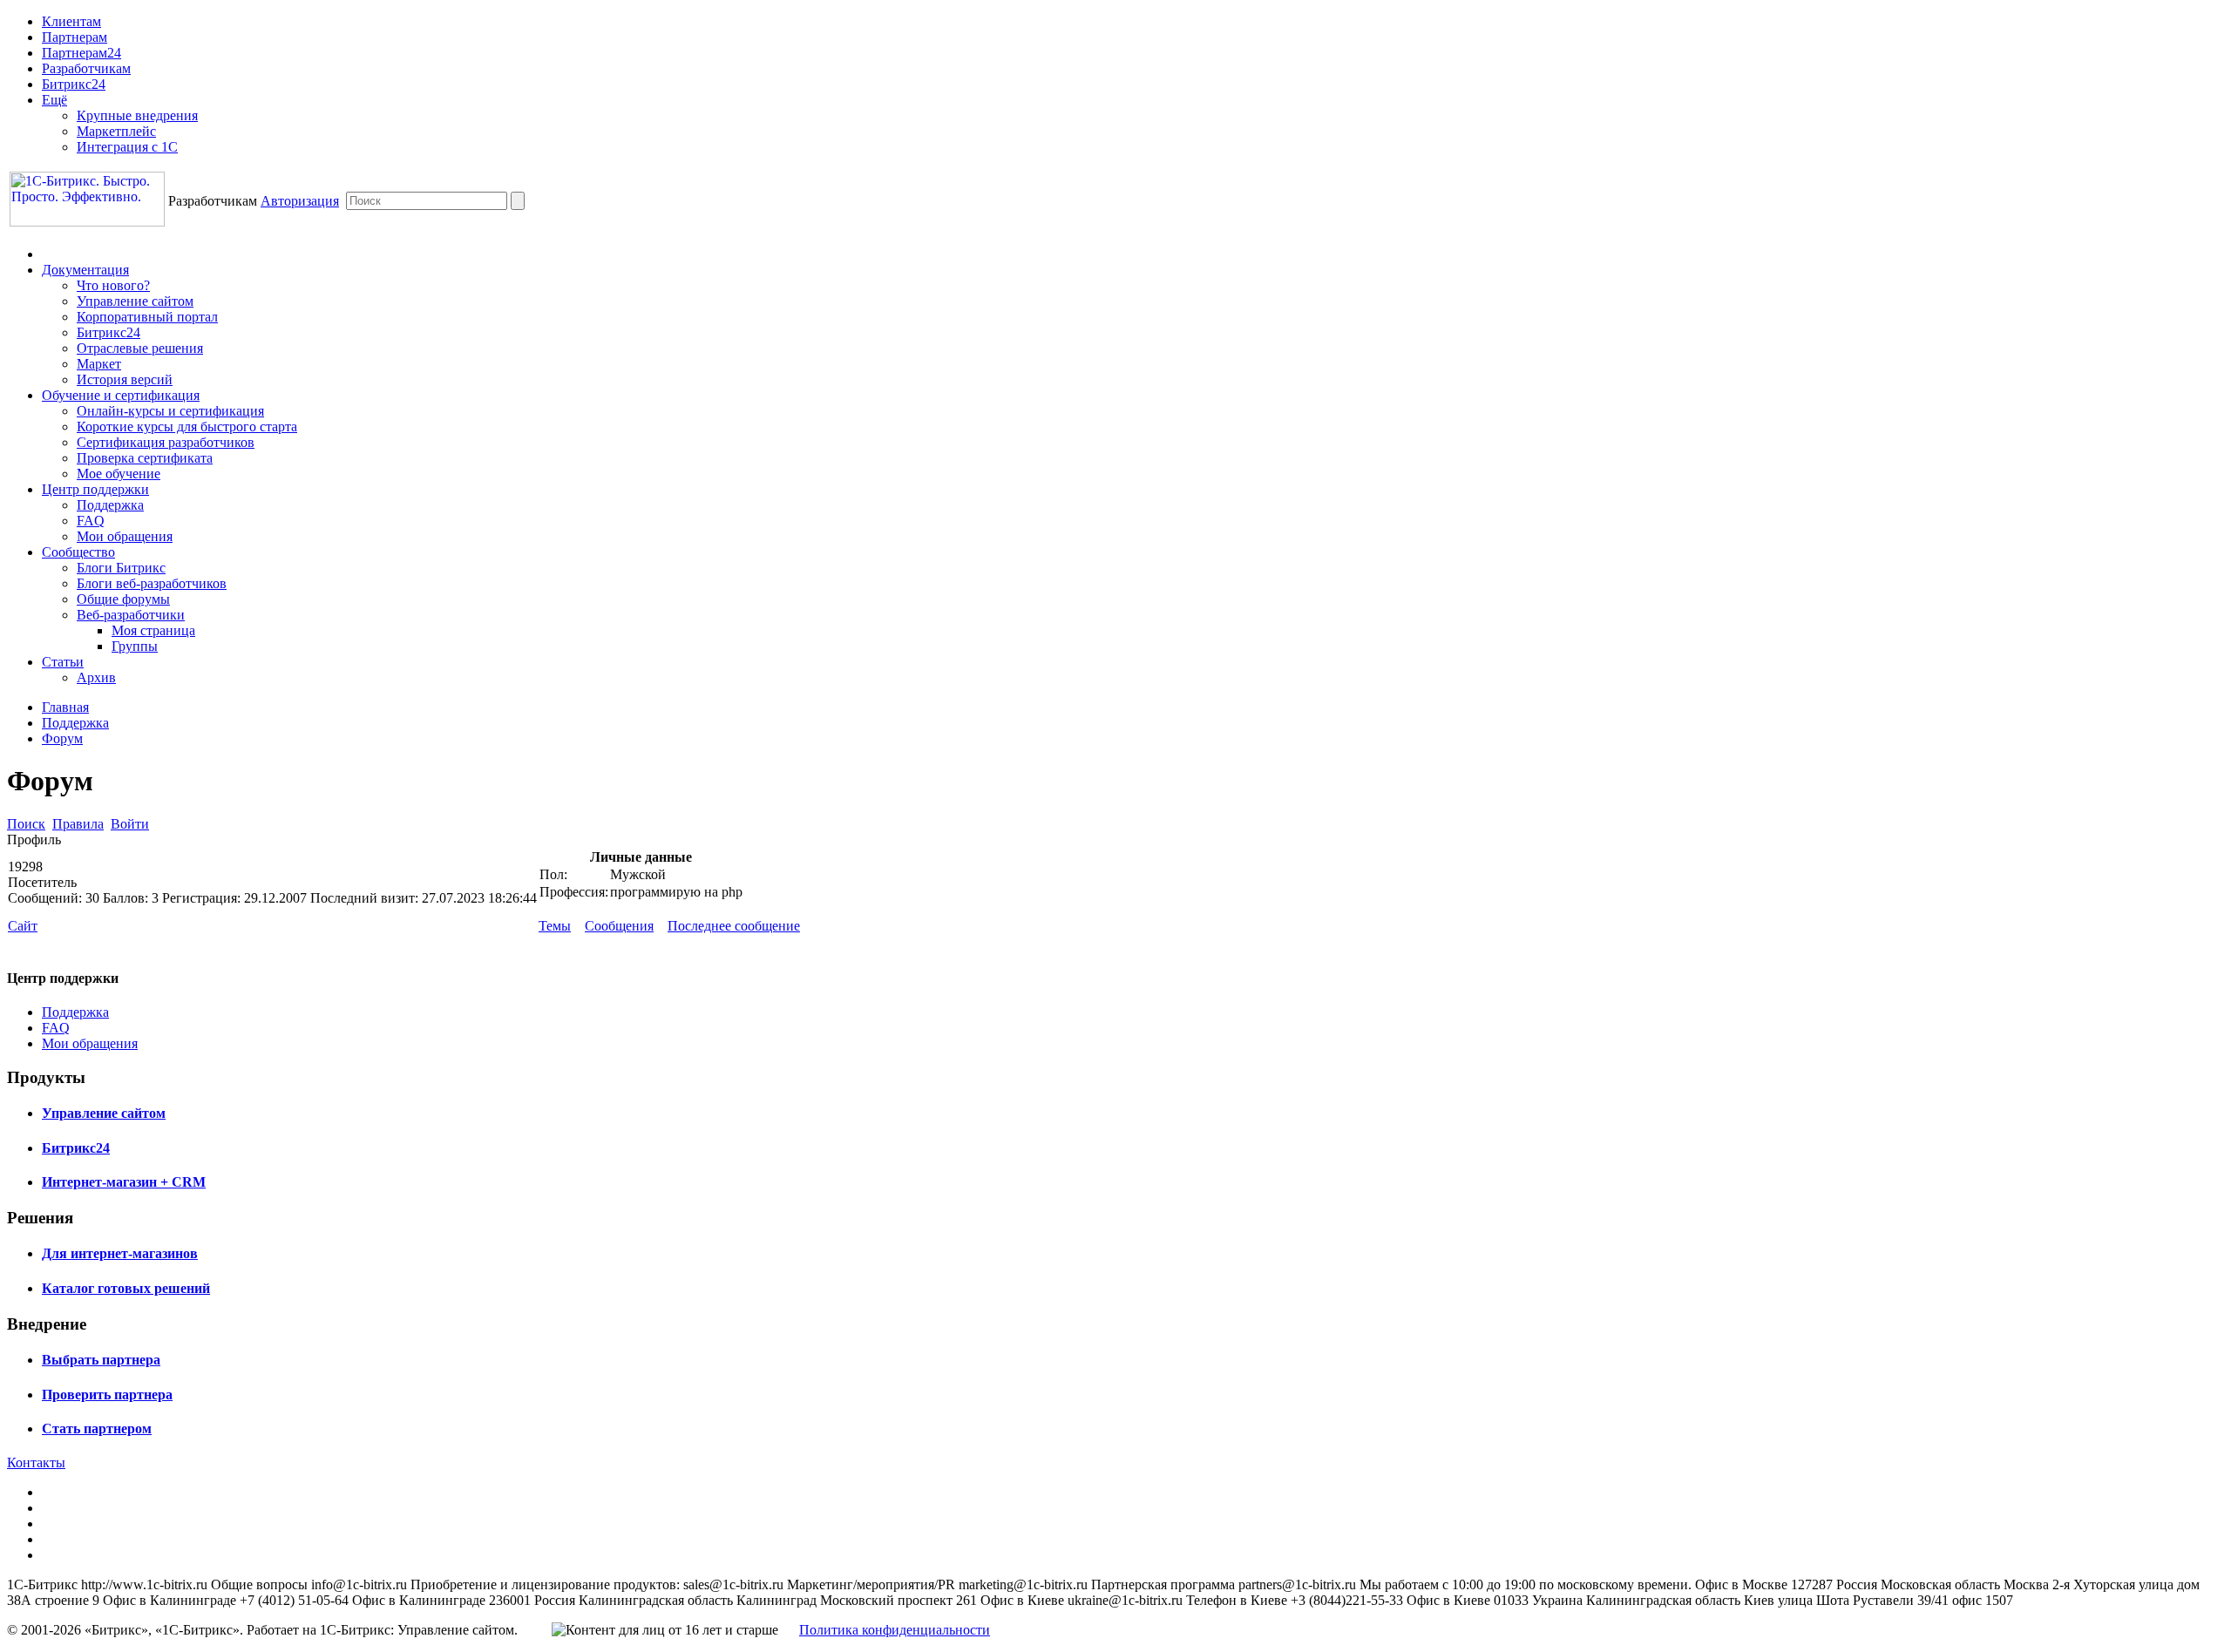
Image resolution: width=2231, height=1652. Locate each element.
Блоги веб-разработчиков (152, 583)
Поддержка (110, 505)
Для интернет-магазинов (120, 1253)
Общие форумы (123, 599)
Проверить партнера (107, 1395)
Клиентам (71, 21)
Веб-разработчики (131, 615)
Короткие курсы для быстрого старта (187, 427)
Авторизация (300, 201)
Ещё (54, 100)
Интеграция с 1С (127, 147)
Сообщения (619, 926)
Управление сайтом (135, 301)
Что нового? (113, 285)
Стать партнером (97, 1429)
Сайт (23, 926)
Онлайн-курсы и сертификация (170, 411)
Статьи (63, 662)
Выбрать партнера (101, 1360)
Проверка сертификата (145, 458)
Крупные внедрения (137, 115)
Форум (62, 738)
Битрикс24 (74, 84)
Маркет (99, 364)
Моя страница (153, 630)
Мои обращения (125, 536)
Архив (96, 677)
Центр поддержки (95, 489)
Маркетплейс (116, 131)
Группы (135, 646)
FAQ (91, 521)
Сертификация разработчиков (166, 442)
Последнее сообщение (734, 926)
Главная (65, 707)
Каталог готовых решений (126, 1288)
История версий (125, 379)
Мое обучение (119, 474)
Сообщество (78, 552)
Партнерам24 (81, 53)
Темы (555, 926)
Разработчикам (86, 68)
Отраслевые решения (140, 348)
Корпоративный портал (147, 317)
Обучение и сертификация (121, 395)
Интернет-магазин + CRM (124, 1182)
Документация (85, 270)
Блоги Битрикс (121, 568)
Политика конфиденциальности (895, 1630)
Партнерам (75, 37)
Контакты (36, 1462)
